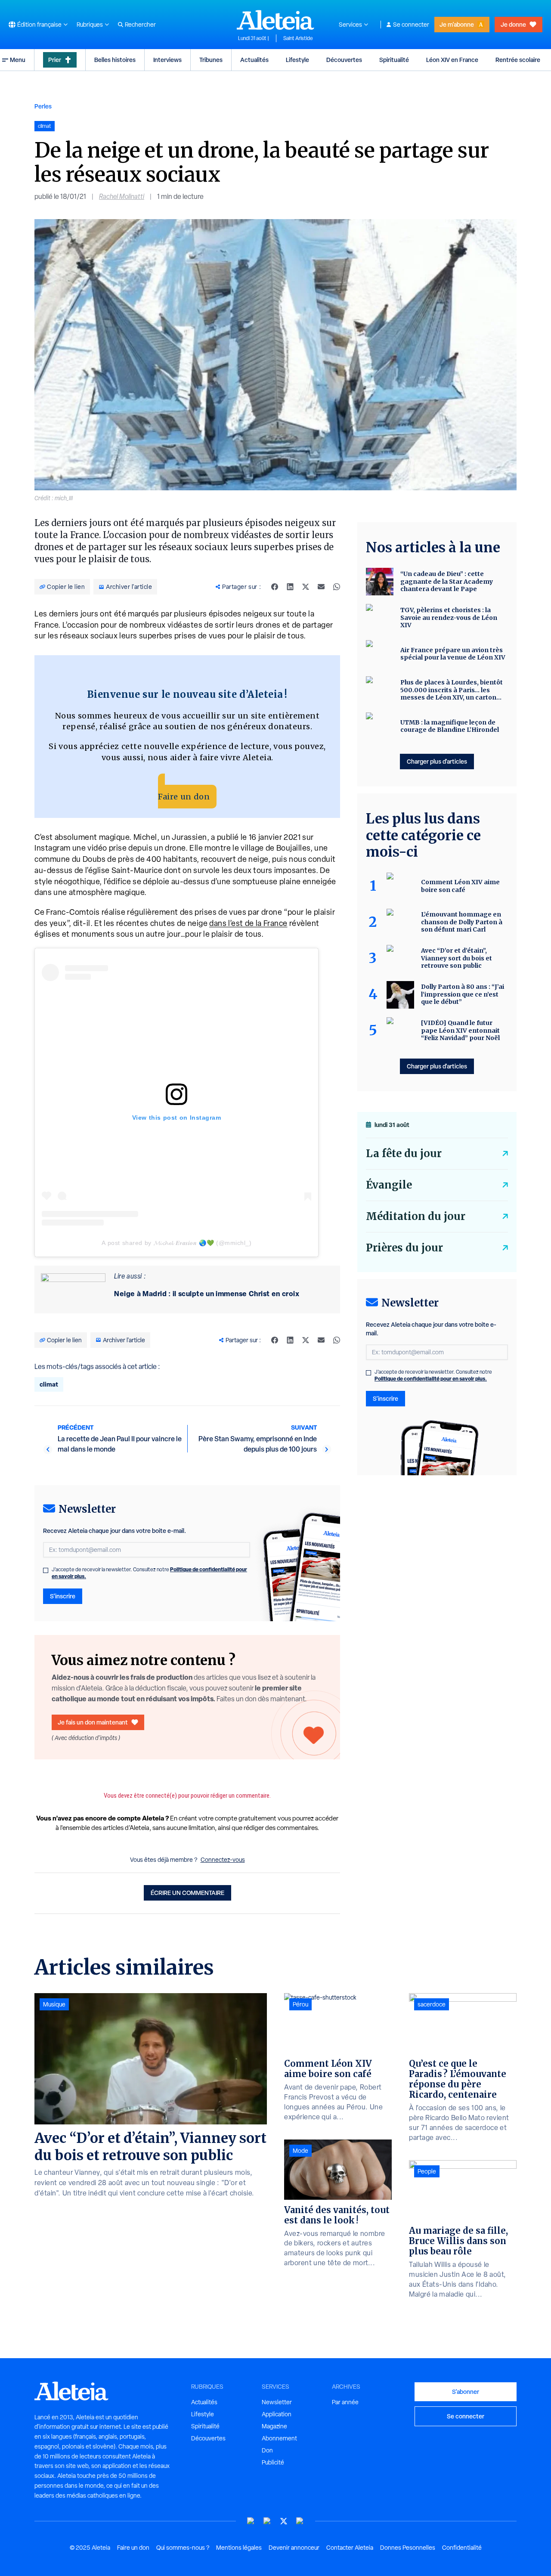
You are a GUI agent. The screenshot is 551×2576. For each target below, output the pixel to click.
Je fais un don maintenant (93, 1722)
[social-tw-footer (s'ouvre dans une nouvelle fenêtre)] (284, 2521)
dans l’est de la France (248, 923)
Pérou (300, 2004)
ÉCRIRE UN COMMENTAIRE (187, 1893)
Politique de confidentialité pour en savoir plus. (431, 1379)
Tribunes (211, 60)
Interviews (167, 60)
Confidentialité (462, 2548)
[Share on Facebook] (275, 587)
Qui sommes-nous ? (183, 2548)
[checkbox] (46, 1570)
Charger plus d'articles (437, 761)
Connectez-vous (223, 1860)
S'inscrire (63, 1596)
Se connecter (411, 25)
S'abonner (466, 2392)
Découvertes (344, 60)
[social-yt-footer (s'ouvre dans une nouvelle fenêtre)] (251, 2521)
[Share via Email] (321, 587)
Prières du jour (404, 1248)
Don (267, 2450)
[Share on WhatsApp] (337, 587)
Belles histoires (115, 60)
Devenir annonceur (294, 2548)
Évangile (389, 1185)
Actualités (254, 60)
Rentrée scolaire (518, 60)
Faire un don (184, 797)
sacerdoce (432, 2004)
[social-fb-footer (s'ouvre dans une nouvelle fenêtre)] (267, 2521)
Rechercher (140, 25)
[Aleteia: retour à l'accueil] (275, 20)
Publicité (273, 2462)
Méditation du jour (416, 1216)
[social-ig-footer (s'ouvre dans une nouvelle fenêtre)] (300, 2521)
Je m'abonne (457, 24)
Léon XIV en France (452, 60)
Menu (18, 60)
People (427, 2171)
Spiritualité (394, 60)
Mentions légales (239, 2548)
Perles (43, 106)
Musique (54, 2004)
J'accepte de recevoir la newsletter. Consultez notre (149, 1573)
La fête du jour (404, 1153)
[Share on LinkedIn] (290, 587)
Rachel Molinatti (122, 197)
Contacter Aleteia (350, 2548)
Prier (55, 60)
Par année (345, 2402)
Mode (300, 2151)
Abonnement (279, 2438)
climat (49, 1384)
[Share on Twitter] (306, 587)
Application (277, 2414)
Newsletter (277, 2402)
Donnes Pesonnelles (408, 2548)
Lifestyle (297, 60)
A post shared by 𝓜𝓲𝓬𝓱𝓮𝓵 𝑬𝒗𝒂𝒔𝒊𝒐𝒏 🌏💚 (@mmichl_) (176, 1243)
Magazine (274, 2426)
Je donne (513, 24)
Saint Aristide (298, 38)
